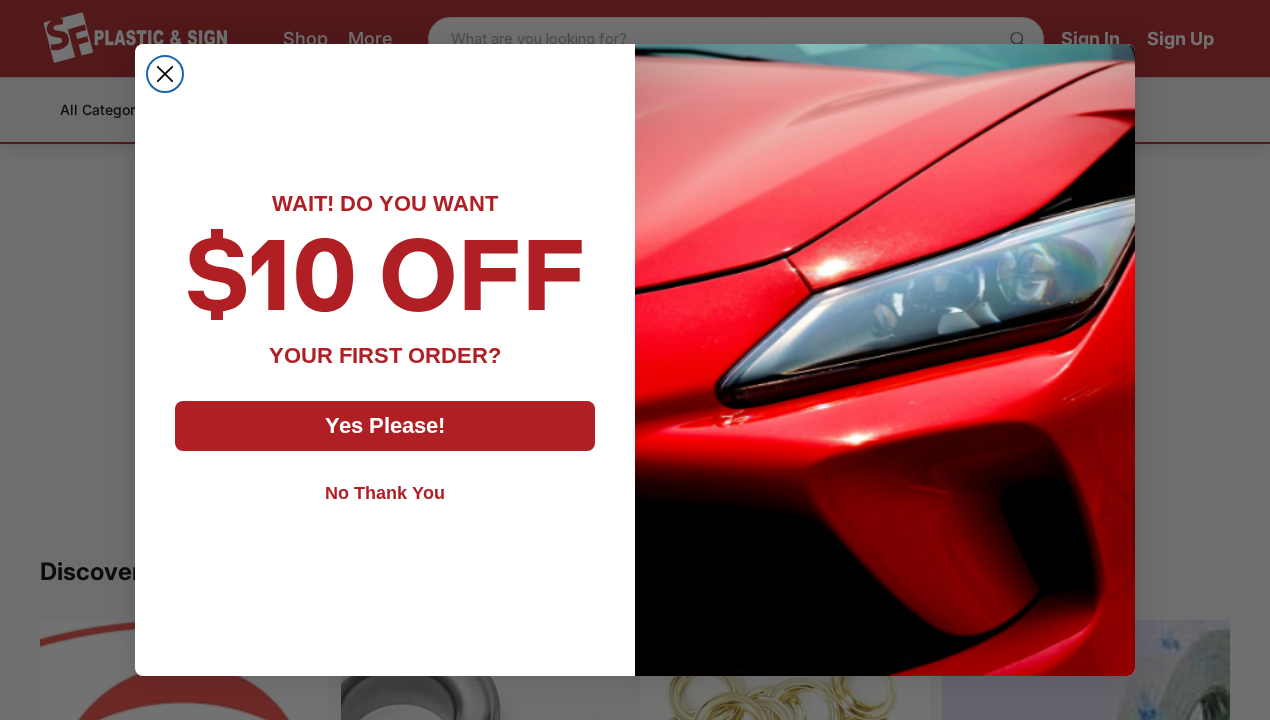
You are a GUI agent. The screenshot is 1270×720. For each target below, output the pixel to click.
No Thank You (385, 493)
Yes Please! (385, 425)
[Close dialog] (165, 74)
